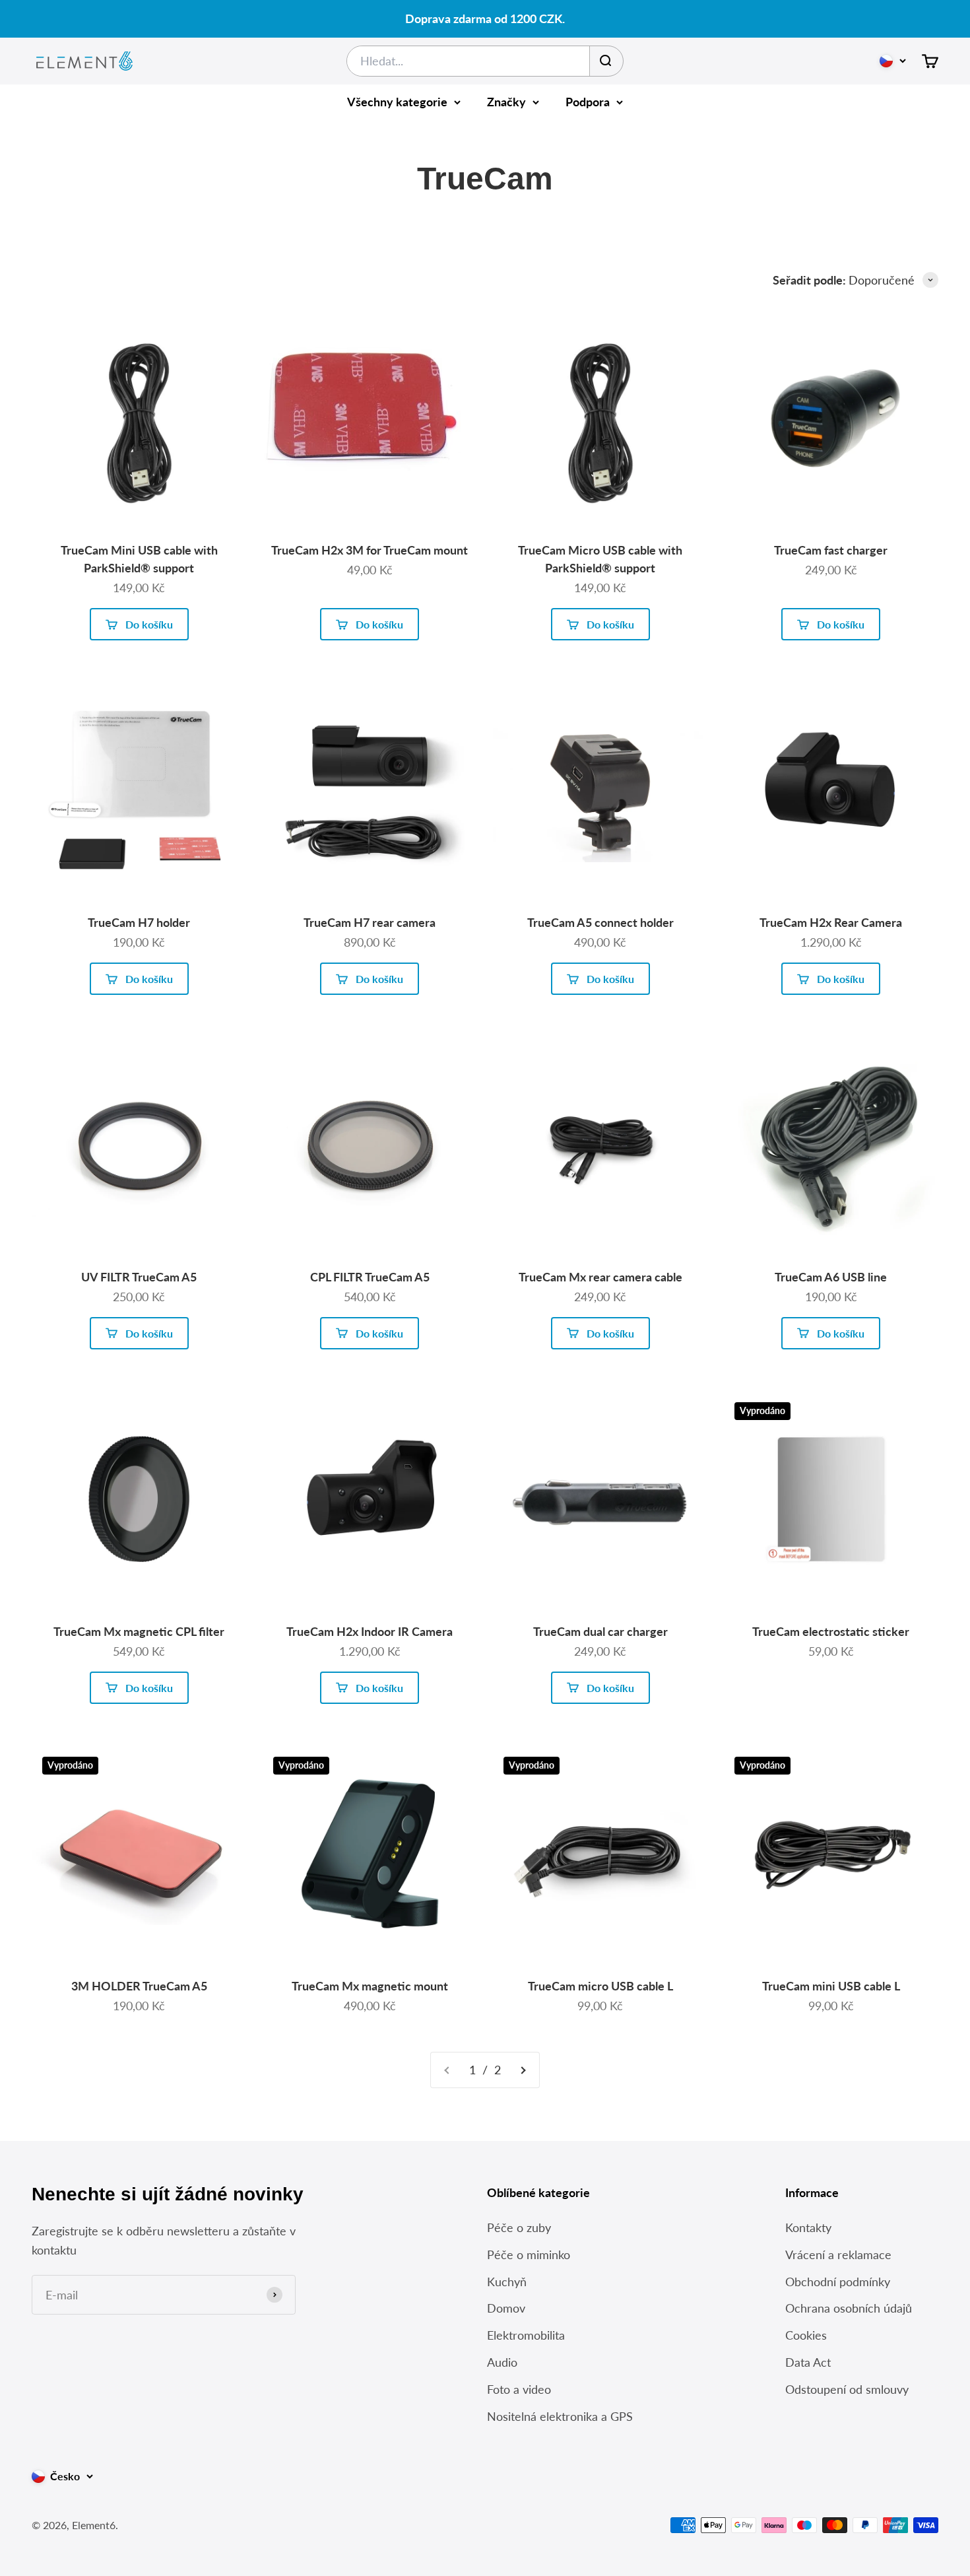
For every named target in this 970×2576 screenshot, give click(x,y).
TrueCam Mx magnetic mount (370, 1986)
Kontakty (808, 2227)
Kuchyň (507, 2282)
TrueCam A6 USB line (831, 1277)
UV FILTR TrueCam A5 (139, 1277)
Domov (506, 2308)
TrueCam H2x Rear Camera (831, 922)
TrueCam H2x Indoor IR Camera (370, 1631)
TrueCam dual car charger (600, 1631)
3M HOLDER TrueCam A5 (139, 1986)
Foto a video (519, 2389)
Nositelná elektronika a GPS (560, 2416)
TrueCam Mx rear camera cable (600, 1277)
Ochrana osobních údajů (849, 2308)
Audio (502, 2362)
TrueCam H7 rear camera (370, 922)
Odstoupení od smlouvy (847, 2389)
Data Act (808, 2362)
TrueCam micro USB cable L (600, 1986)
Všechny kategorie (397, 102)
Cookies (806, 2335)
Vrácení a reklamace (838, 2254)
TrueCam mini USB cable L (831, 1986)
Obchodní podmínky (838, 2282)
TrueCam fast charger (831, 550)
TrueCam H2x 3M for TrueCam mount (370, 550)
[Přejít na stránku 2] (523, 2070)
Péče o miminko (529, 2254)
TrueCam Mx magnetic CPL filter (139, 1631)
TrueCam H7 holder (139, 922)
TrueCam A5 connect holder (600, 922)
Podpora (588, 102)
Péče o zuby (519, 2227)
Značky (506, 102)
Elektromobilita (526, 2335)
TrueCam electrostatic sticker (831, 1631)
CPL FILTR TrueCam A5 (370, 1277)
